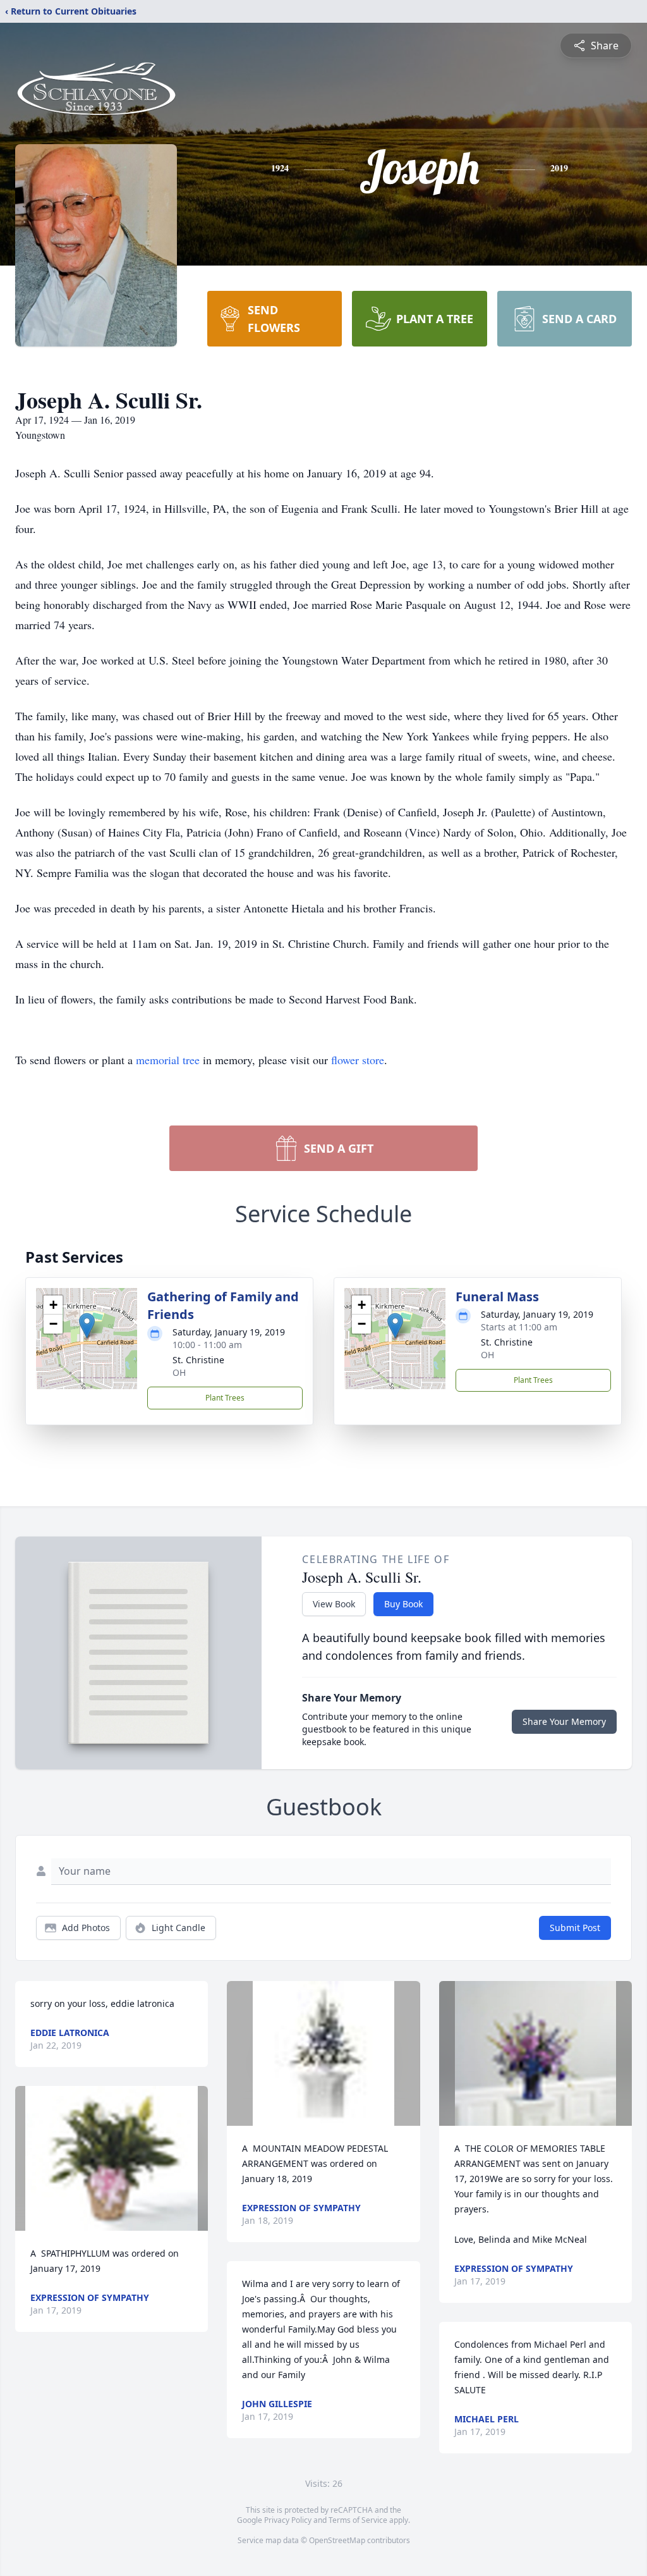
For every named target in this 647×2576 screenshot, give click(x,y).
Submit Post (575, 1928)
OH (179, 1372)
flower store (358, 1060)
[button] (87, 1326)
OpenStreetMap (337, 2540)
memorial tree (168, 1060)
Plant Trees (225, 1398)
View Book (334, 1604)
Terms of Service (358, 2520)
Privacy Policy (288, 2520)
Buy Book (403, 1604)
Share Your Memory (564, 1721)
